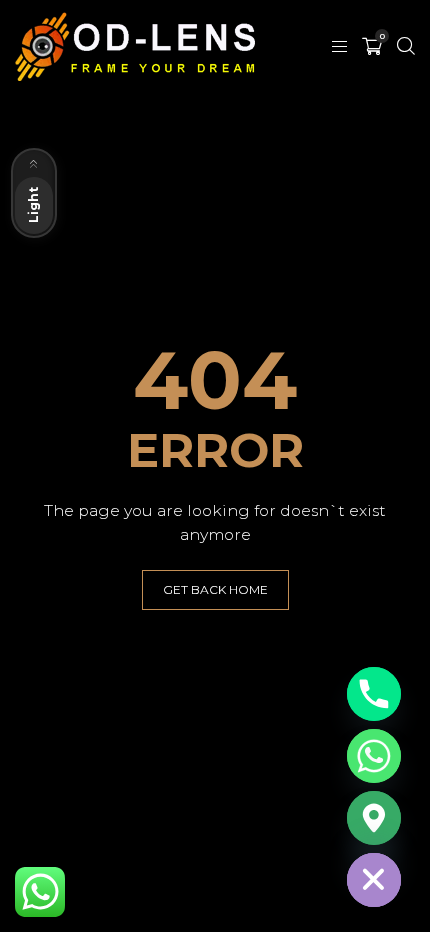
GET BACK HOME (215, 589)
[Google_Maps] (374, 818)
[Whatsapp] (374, 756)
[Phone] (374, 694)
